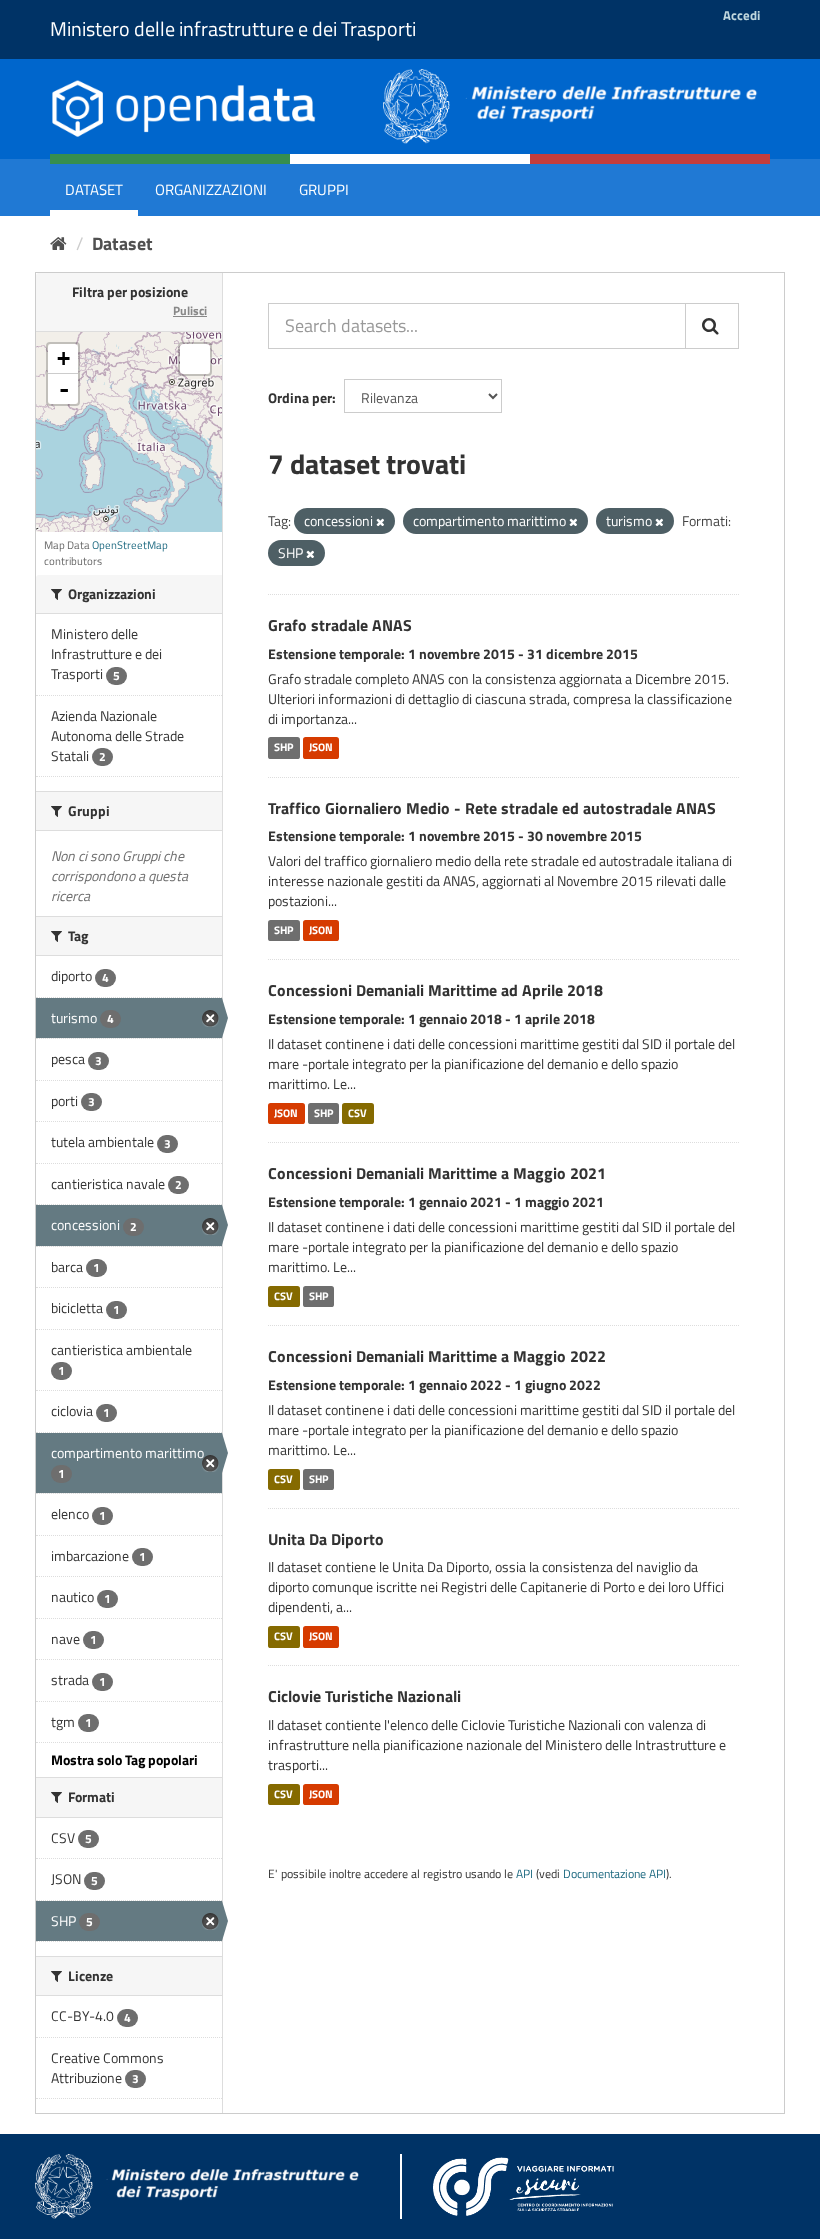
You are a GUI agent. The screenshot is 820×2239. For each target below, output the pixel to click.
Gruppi (324, 189)
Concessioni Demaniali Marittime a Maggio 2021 (437, 1173)
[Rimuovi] (380, 522)
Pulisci (190, 310)
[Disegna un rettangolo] (195, 359)
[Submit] (712, 326)
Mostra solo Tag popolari (124, 1759)
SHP (283, 748)
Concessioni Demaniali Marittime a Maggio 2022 (437, 1356)
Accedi (741, 15)
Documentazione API (614, 1874)
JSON (321, 748)
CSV (357, 1113)
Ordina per (300, 397)
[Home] (58, 243)
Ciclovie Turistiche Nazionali (364, 1696)
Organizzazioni (211, 189)
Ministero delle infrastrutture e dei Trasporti (233, 28)
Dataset (94, 189)
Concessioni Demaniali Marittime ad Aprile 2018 (435, 990)
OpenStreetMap (130, 545)
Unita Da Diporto (326, 1539)
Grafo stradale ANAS (340, 625)
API (524, 1874)
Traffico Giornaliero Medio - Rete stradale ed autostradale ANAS (492, 808)
